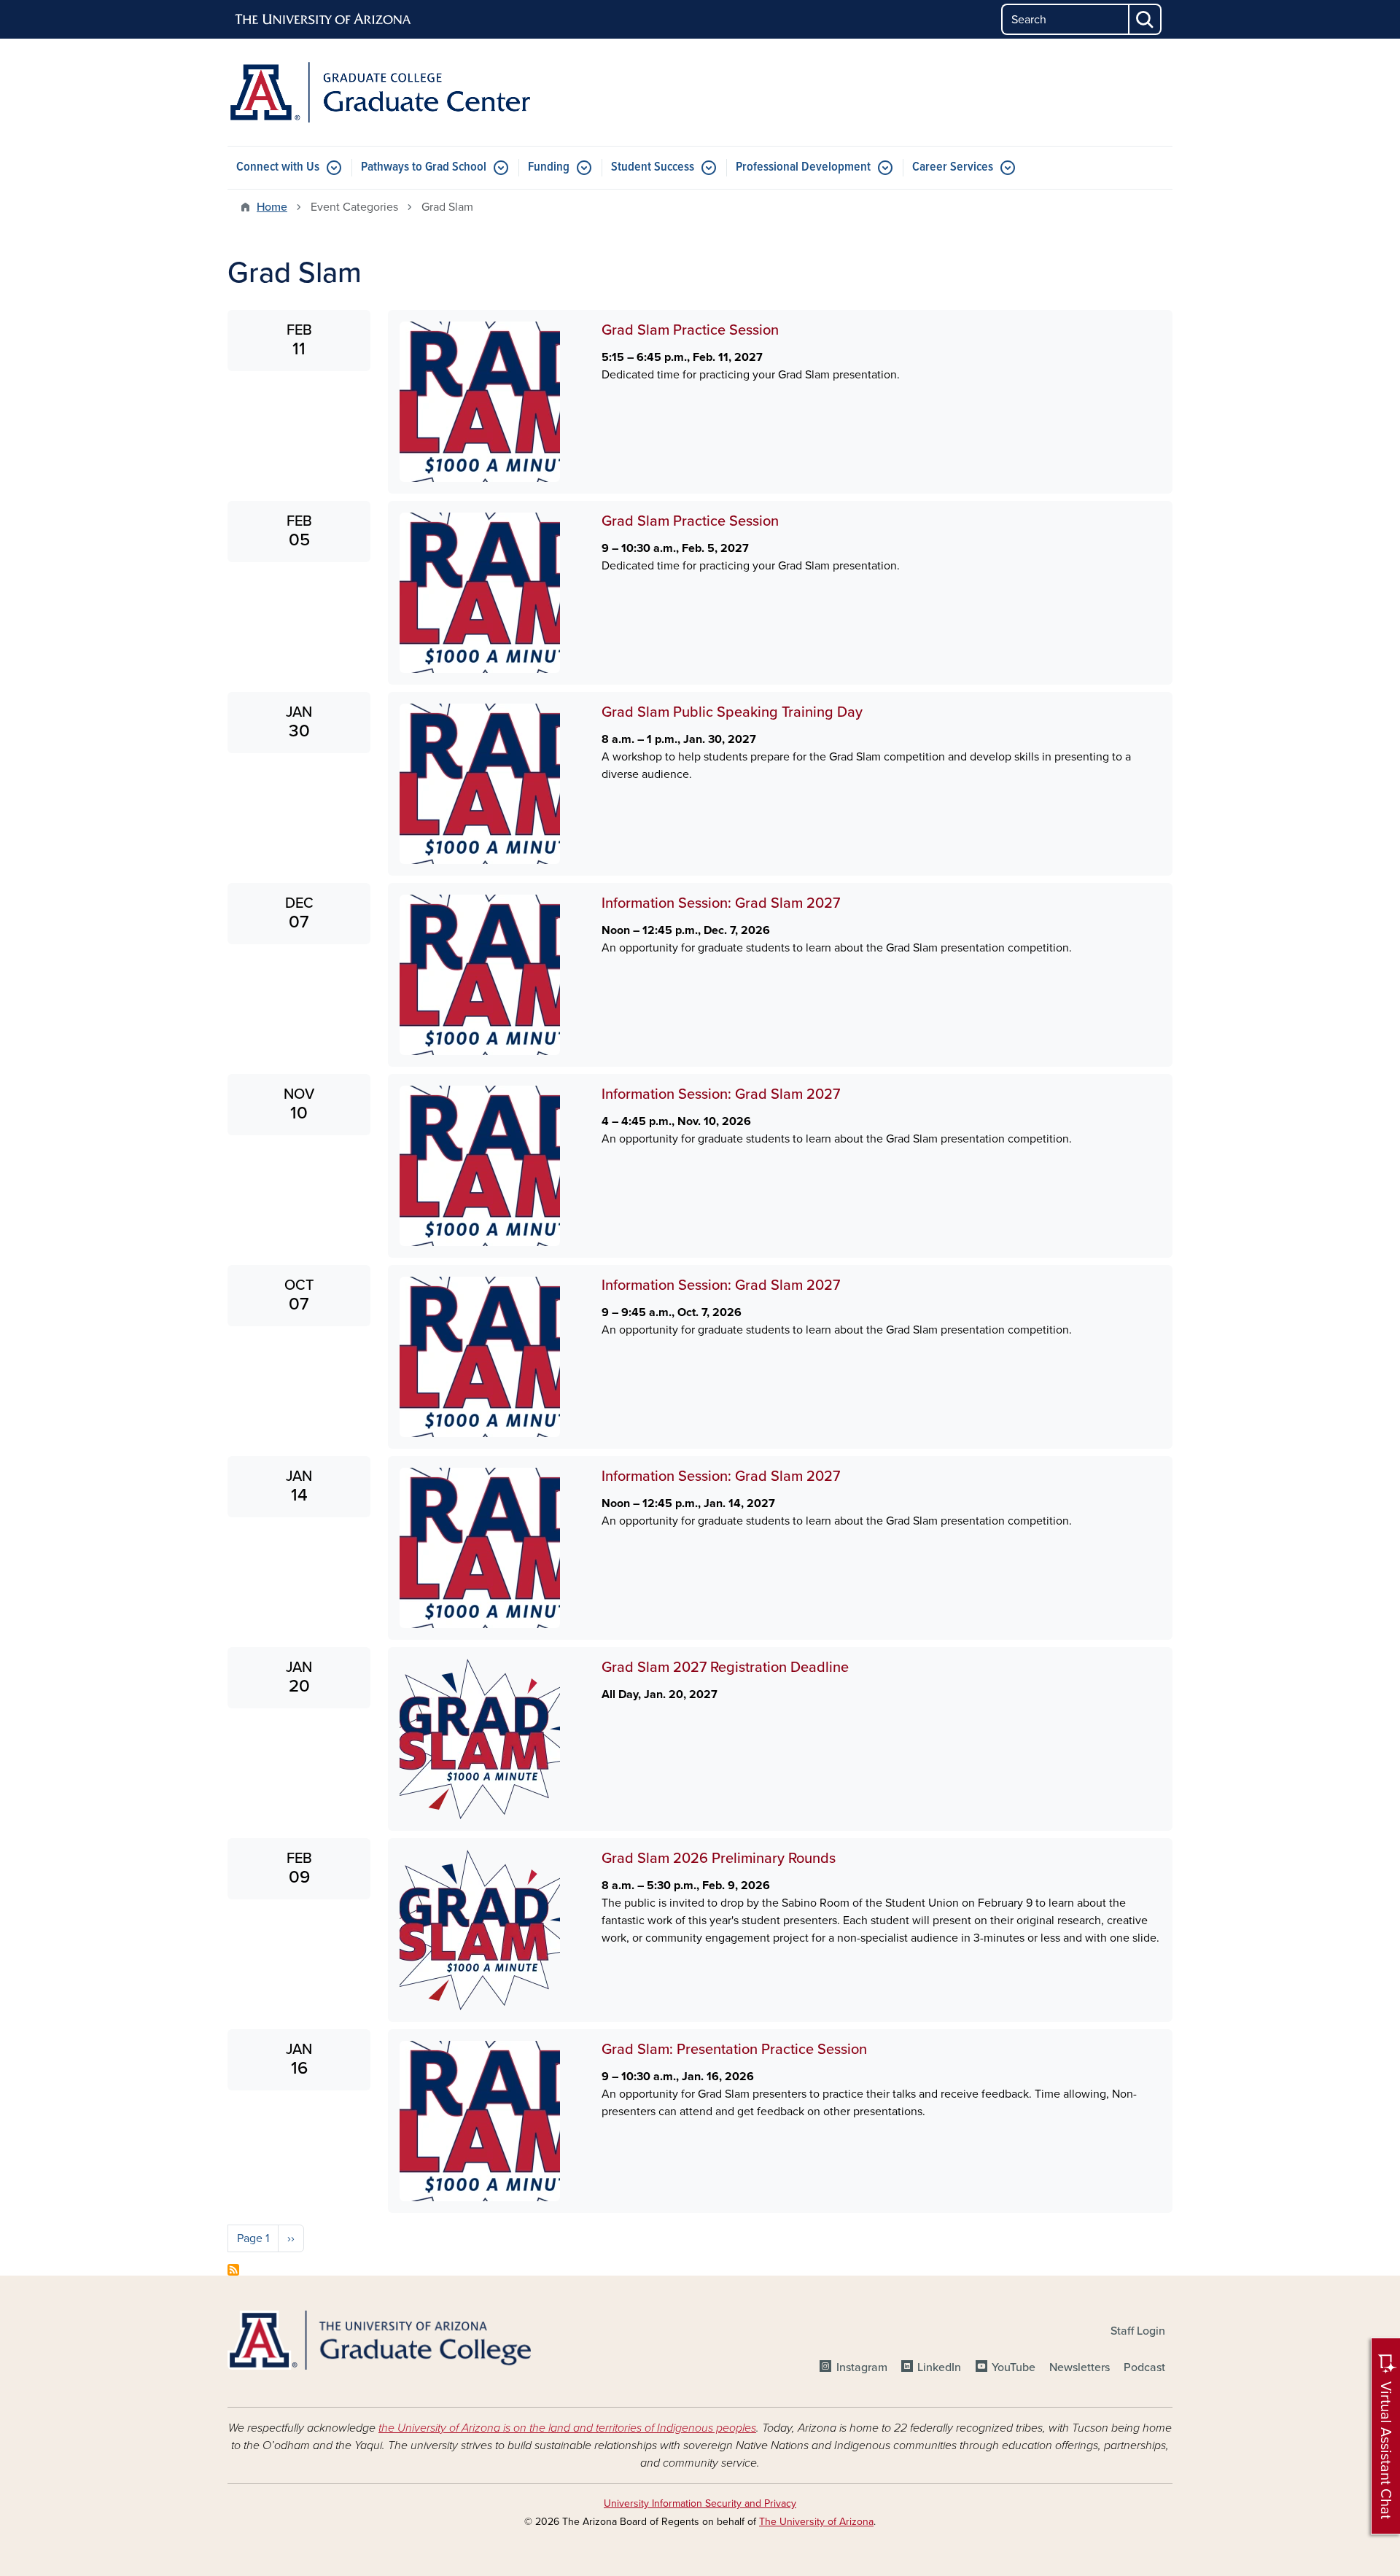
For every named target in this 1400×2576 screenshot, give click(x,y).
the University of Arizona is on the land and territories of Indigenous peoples (567, 2428)
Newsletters (1080, 2367)
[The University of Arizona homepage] (324, 20)
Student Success (653, 167)
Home (272, 207)
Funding (549, 167)
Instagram (862, 2367)
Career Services (953, 167)
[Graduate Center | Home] (379, 92)
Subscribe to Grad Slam (233, 2270)
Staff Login (1138, 2331)
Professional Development (803, 167)
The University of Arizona (816, 2522)
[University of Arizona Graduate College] (379, 2340)
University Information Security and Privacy (700, 2503)
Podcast (1144, 2367)
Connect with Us (278, 167)
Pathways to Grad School (424, 167)
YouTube (1014, 2367)
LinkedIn (939, 2367)
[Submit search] (1146, 19)
